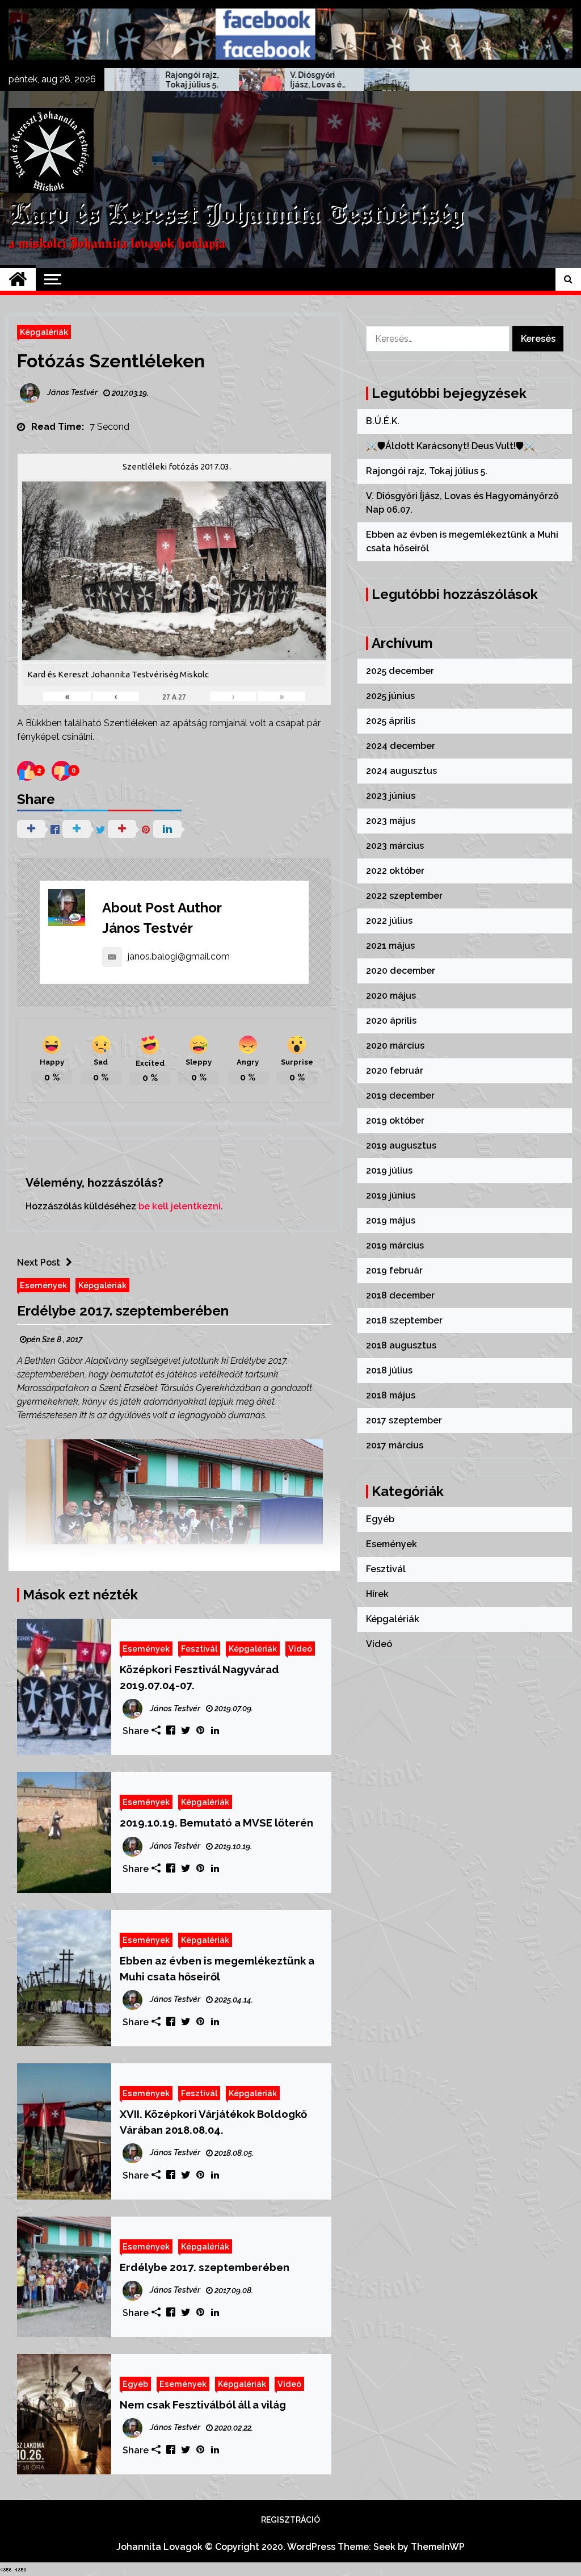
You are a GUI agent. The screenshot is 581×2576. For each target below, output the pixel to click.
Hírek (377, 1594)
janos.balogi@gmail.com (179, 956)
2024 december (401, 746)
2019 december (400, 1096)
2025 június (390, 696)
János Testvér (148, 928)
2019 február (394, 1270)
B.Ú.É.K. (383, 421)
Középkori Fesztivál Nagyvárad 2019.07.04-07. (199, 1677)
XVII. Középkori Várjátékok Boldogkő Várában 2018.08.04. (213, 2122)
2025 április (391, 721)
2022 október (395, 871)
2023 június (391, 796)
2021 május (390, 946)
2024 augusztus (401, 771)
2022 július (389, 921)
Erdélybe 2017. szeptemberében (123, 1311)
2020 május (391, 996)
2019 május (391, 1220)
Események (43, 1285)
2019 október (395, 1121)
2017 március (395, 1445)
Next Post (39, 1262)
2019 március (395, 1245)
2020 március (395, 1046)
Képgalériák (44, 332)
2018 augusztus (401, 1345)
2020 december (401, 971)
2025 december (400, 671)
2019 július (389, 1170)
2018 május (391, 1395)
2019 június (391, 1195)
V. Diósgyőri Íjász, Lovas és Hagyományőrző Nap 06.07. (248, 80)
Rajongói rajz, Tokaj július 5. (122, 80)
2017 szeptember (404, 1420)
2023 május (391, 821)
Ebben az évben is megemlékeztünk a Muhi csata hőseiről (373, 80)
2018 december (400, 1295)
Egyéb (135, 2384)
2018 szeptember (404, 1320)
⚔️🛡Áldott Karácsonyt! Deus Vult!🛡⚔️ (451, 446)
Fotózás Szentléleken (111, 361)
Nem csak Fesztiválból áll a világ (203, 2405)
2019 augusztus (401, 1145)
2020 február (395, 1071)
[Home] (18, 279)
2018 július (389, 1370)
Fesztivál (199, 1649)
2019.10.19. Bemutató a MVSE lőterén (216, 1823)
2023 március (395, 846)
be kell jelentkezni (180, 1206)
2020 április (391, 1021)
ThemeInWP (438, 2547)
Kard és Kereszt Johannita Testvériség (236, 215)
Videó (300, 1649)
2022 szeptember (404, 896)
